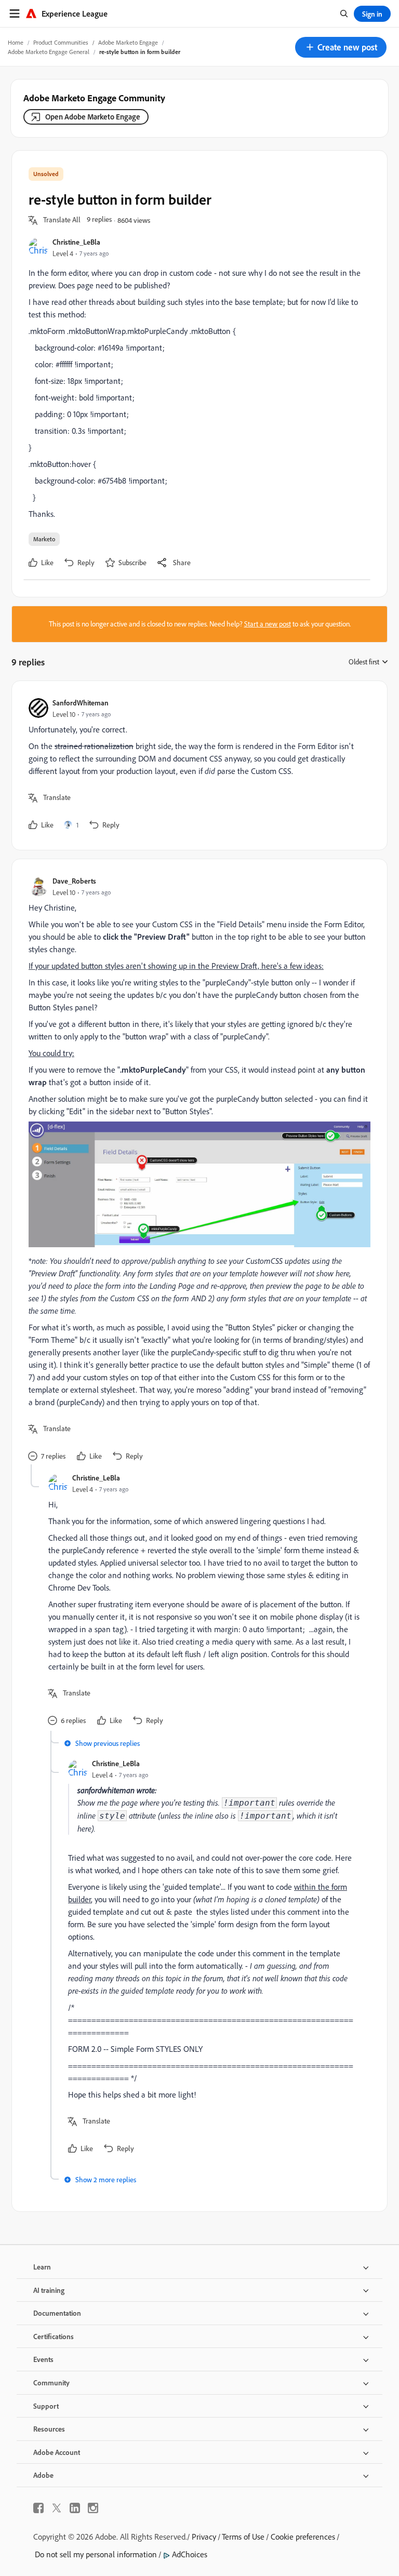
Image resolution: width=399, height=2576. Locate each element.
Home (16, 42)
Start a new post (268, 624)
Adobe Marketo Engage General (49, 52)
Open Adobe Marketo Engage (93, 117)
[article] (197, 765)
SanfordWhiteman (81, 703)
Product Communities (61, 42)
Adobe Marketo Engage (128, 42)
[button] (341, 47)
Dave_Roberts (74, 881)
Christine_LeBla (76, 242)
